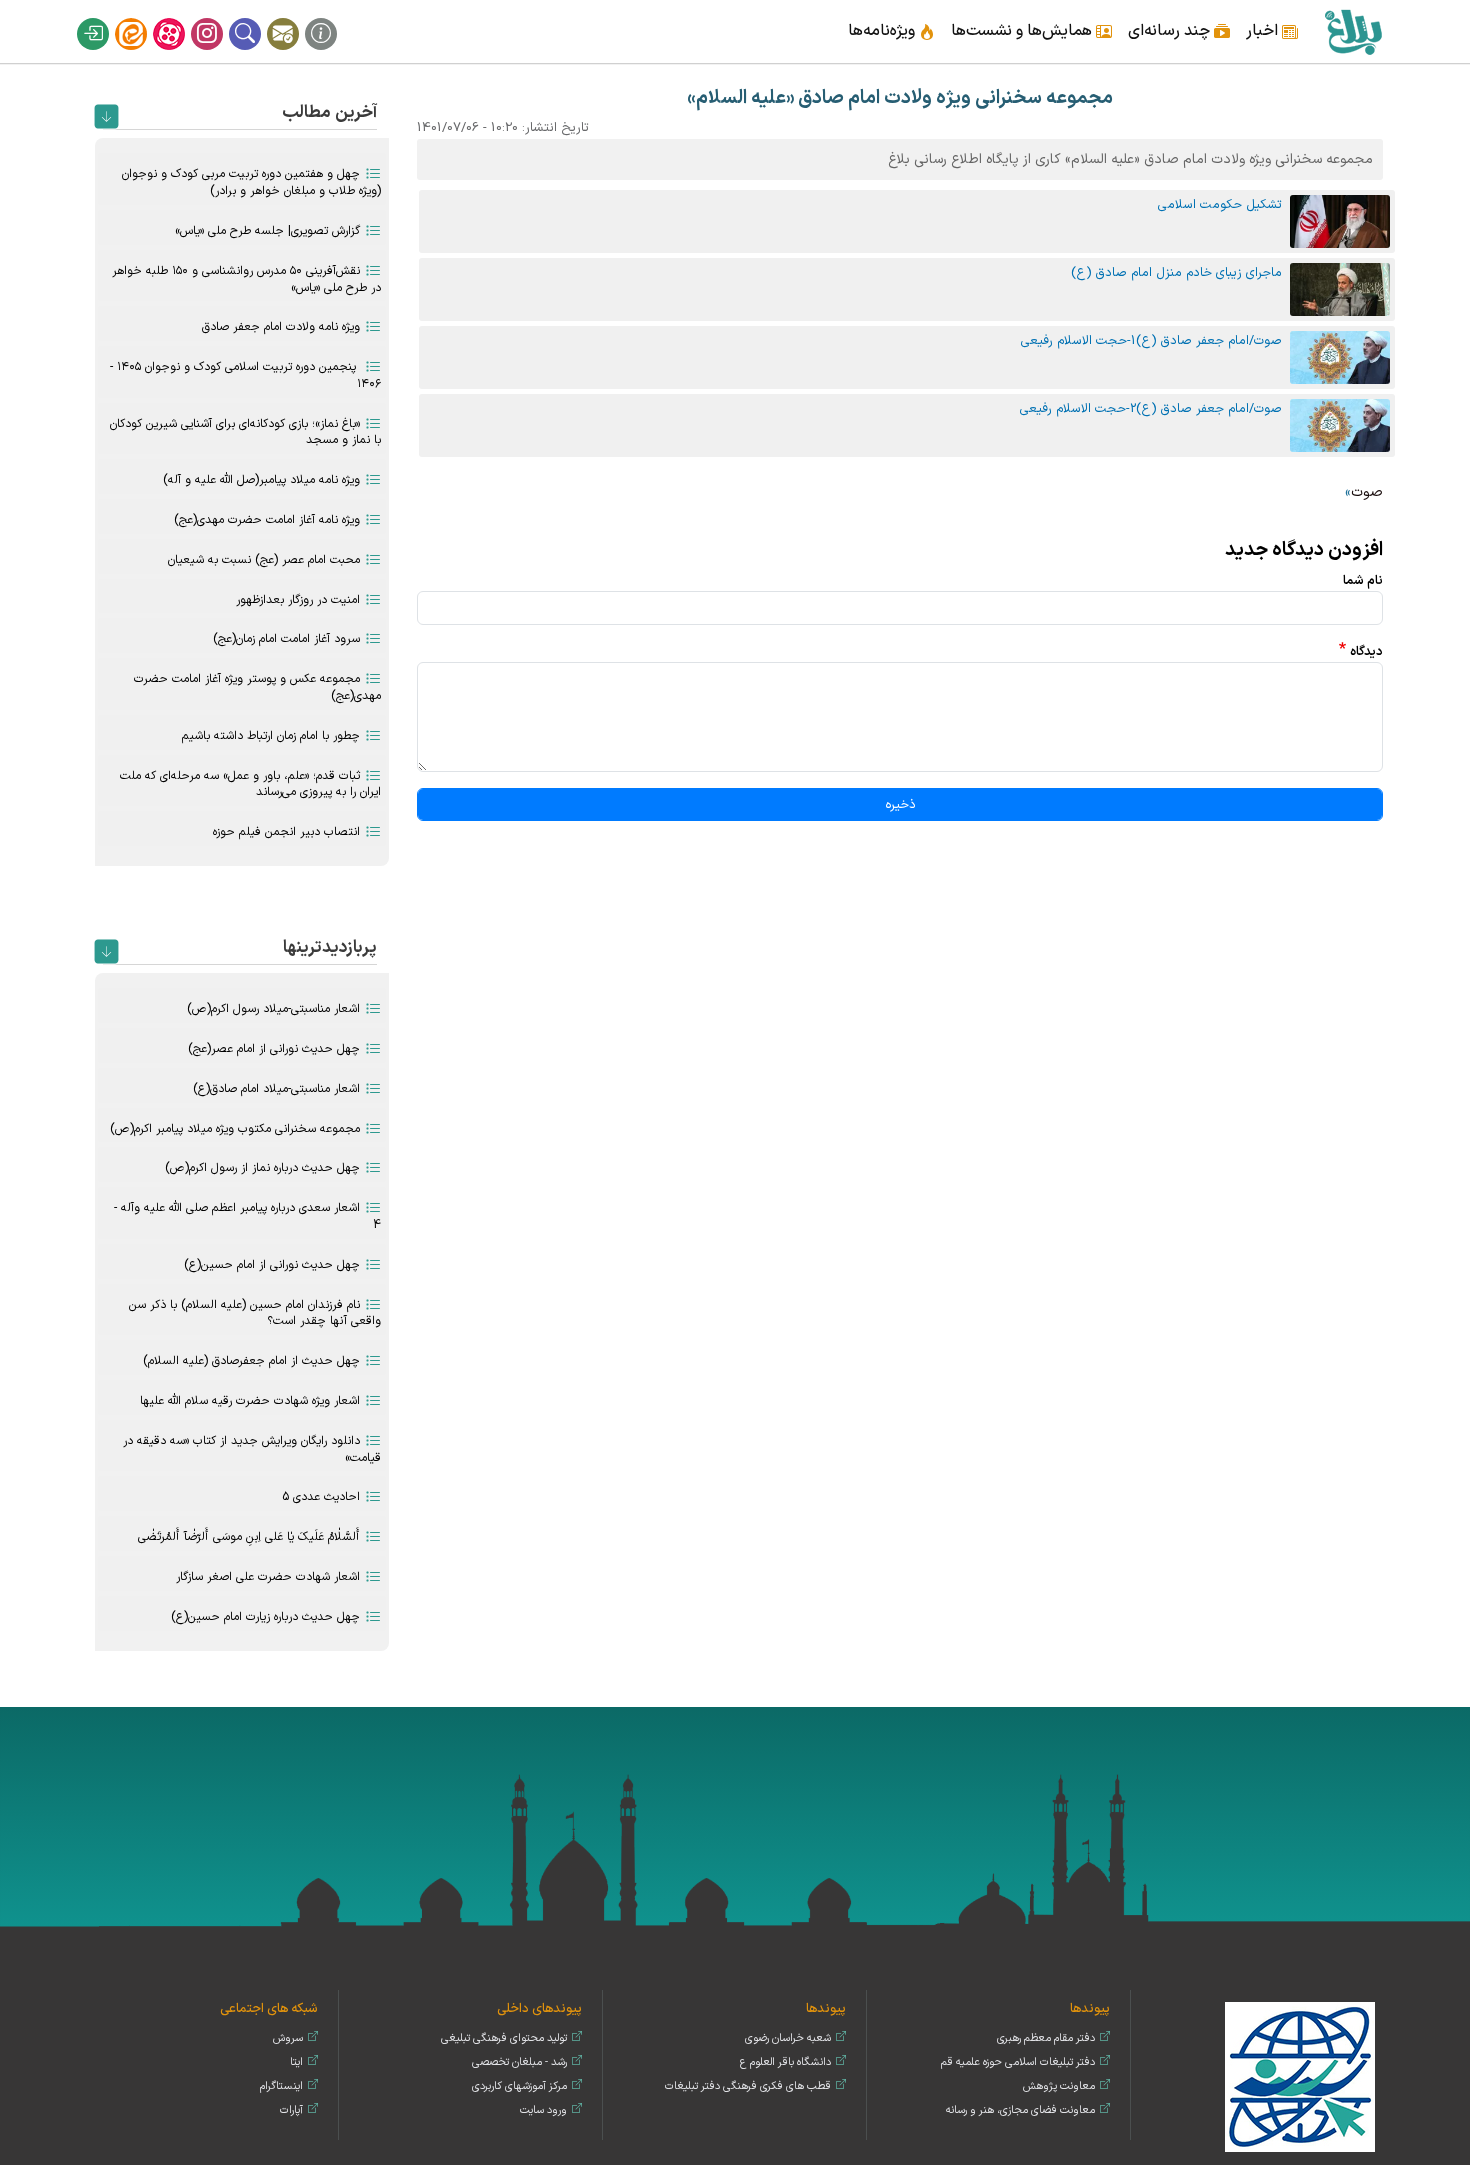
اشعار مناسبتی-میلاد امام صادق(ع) (276, 1089)
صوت (1367, 492)
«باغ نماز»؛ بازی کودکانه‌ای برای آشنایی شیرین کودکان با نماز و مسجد (245, 432)
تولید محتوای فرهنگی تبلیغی (504, 2038)
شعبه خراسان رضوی (788, 2038)
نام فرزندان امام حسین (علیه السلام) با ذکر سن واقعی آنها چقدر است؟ (255, 1313)
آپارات (182, 18)
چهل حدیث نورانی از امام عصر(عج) (274, 1049)
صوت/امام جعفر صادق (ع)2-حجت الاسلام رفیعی (1151, 408)
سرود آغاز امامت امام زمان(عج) (286, 639)
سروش (288, 2038)
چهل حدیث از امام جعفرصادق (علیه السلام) (251, 1361)
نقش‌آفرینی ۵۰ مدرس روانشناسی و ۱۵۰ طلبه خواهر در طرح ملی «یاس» (246, 279)
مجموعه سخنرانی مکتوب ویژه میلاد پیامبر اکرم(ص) (235, 1129)
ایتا (144, 18)
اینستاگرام (220, 18)
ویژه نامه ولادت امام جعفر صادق (281, 327)
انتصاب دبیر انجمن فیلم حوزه (286, 832)
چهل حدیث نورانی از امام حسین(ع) (272, 1265)
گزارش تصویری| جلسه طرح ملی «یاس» (267, 231)
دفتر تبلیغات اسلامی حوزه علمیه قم (1018, 2062)
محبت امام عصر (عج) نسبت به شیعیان (264, 560)
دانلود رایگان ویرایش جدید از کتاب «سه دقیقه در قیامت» (252, 1449)
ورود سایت (543, 2110)
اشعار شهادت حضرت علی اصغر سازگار (268, 1577)
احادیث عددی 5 (321, 1497)
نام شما (1363, 580)
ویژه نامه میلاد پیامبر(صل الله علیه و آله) (261, 480)
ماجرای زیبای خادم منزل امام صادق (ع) (1176, 272)
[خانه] (1352, 31)
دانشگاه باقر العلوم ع (785, 2062)
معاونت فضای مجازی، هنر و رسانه (1020, 2110)
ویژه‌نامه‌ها (881, 31)
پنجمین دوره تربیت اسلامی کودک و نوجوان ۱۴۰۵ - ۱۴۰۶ (245, 375)
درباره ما (334, 18)
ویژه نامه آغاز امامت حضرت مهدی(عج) (267, 520)
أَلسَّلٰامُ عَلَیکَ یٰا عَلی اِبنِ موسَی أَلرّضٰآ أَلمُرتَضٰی (249, 1537)
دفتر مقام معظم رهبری (1046, 2038)
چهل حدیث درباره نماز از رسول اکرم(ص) (262, 1168)
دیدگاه (1366, 651)
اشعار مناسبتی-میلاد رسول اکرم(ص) (273, 1009)
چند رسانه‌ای (1169, 31)
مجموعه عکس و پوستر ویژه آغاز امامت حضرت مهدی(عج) (257, 687)
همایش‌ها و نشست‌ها (1021, 31)
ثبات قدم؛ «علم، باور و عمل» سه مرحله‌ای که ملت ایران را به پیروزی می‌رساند (250, 784)
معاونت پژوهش (1059, 2086)
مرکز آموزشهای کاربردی (519, 2086)
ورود (106, 18)
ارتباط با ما (296, 18)
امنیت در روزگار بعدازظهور (298, 600)
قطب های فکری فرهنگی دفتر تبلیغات (748, 2086)
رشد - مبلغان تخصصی (519, 2062)
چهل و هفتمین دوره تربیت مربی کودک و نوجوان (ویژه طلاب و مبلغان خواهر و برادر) (251, 182)
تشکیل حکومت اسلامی (1220, 204)
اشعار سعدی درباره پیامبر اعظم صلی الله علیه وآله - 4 (247, 1216)
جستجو (258, 18)
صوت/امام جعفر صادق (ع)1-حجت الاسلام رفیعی (1151, 340)
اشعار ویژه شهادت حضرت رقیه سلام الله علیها (250, 1401)
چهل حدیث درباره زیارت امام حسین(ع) (265, 1617)
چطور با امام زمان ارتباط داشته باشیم (271, 736)
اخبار (1262, 31)
